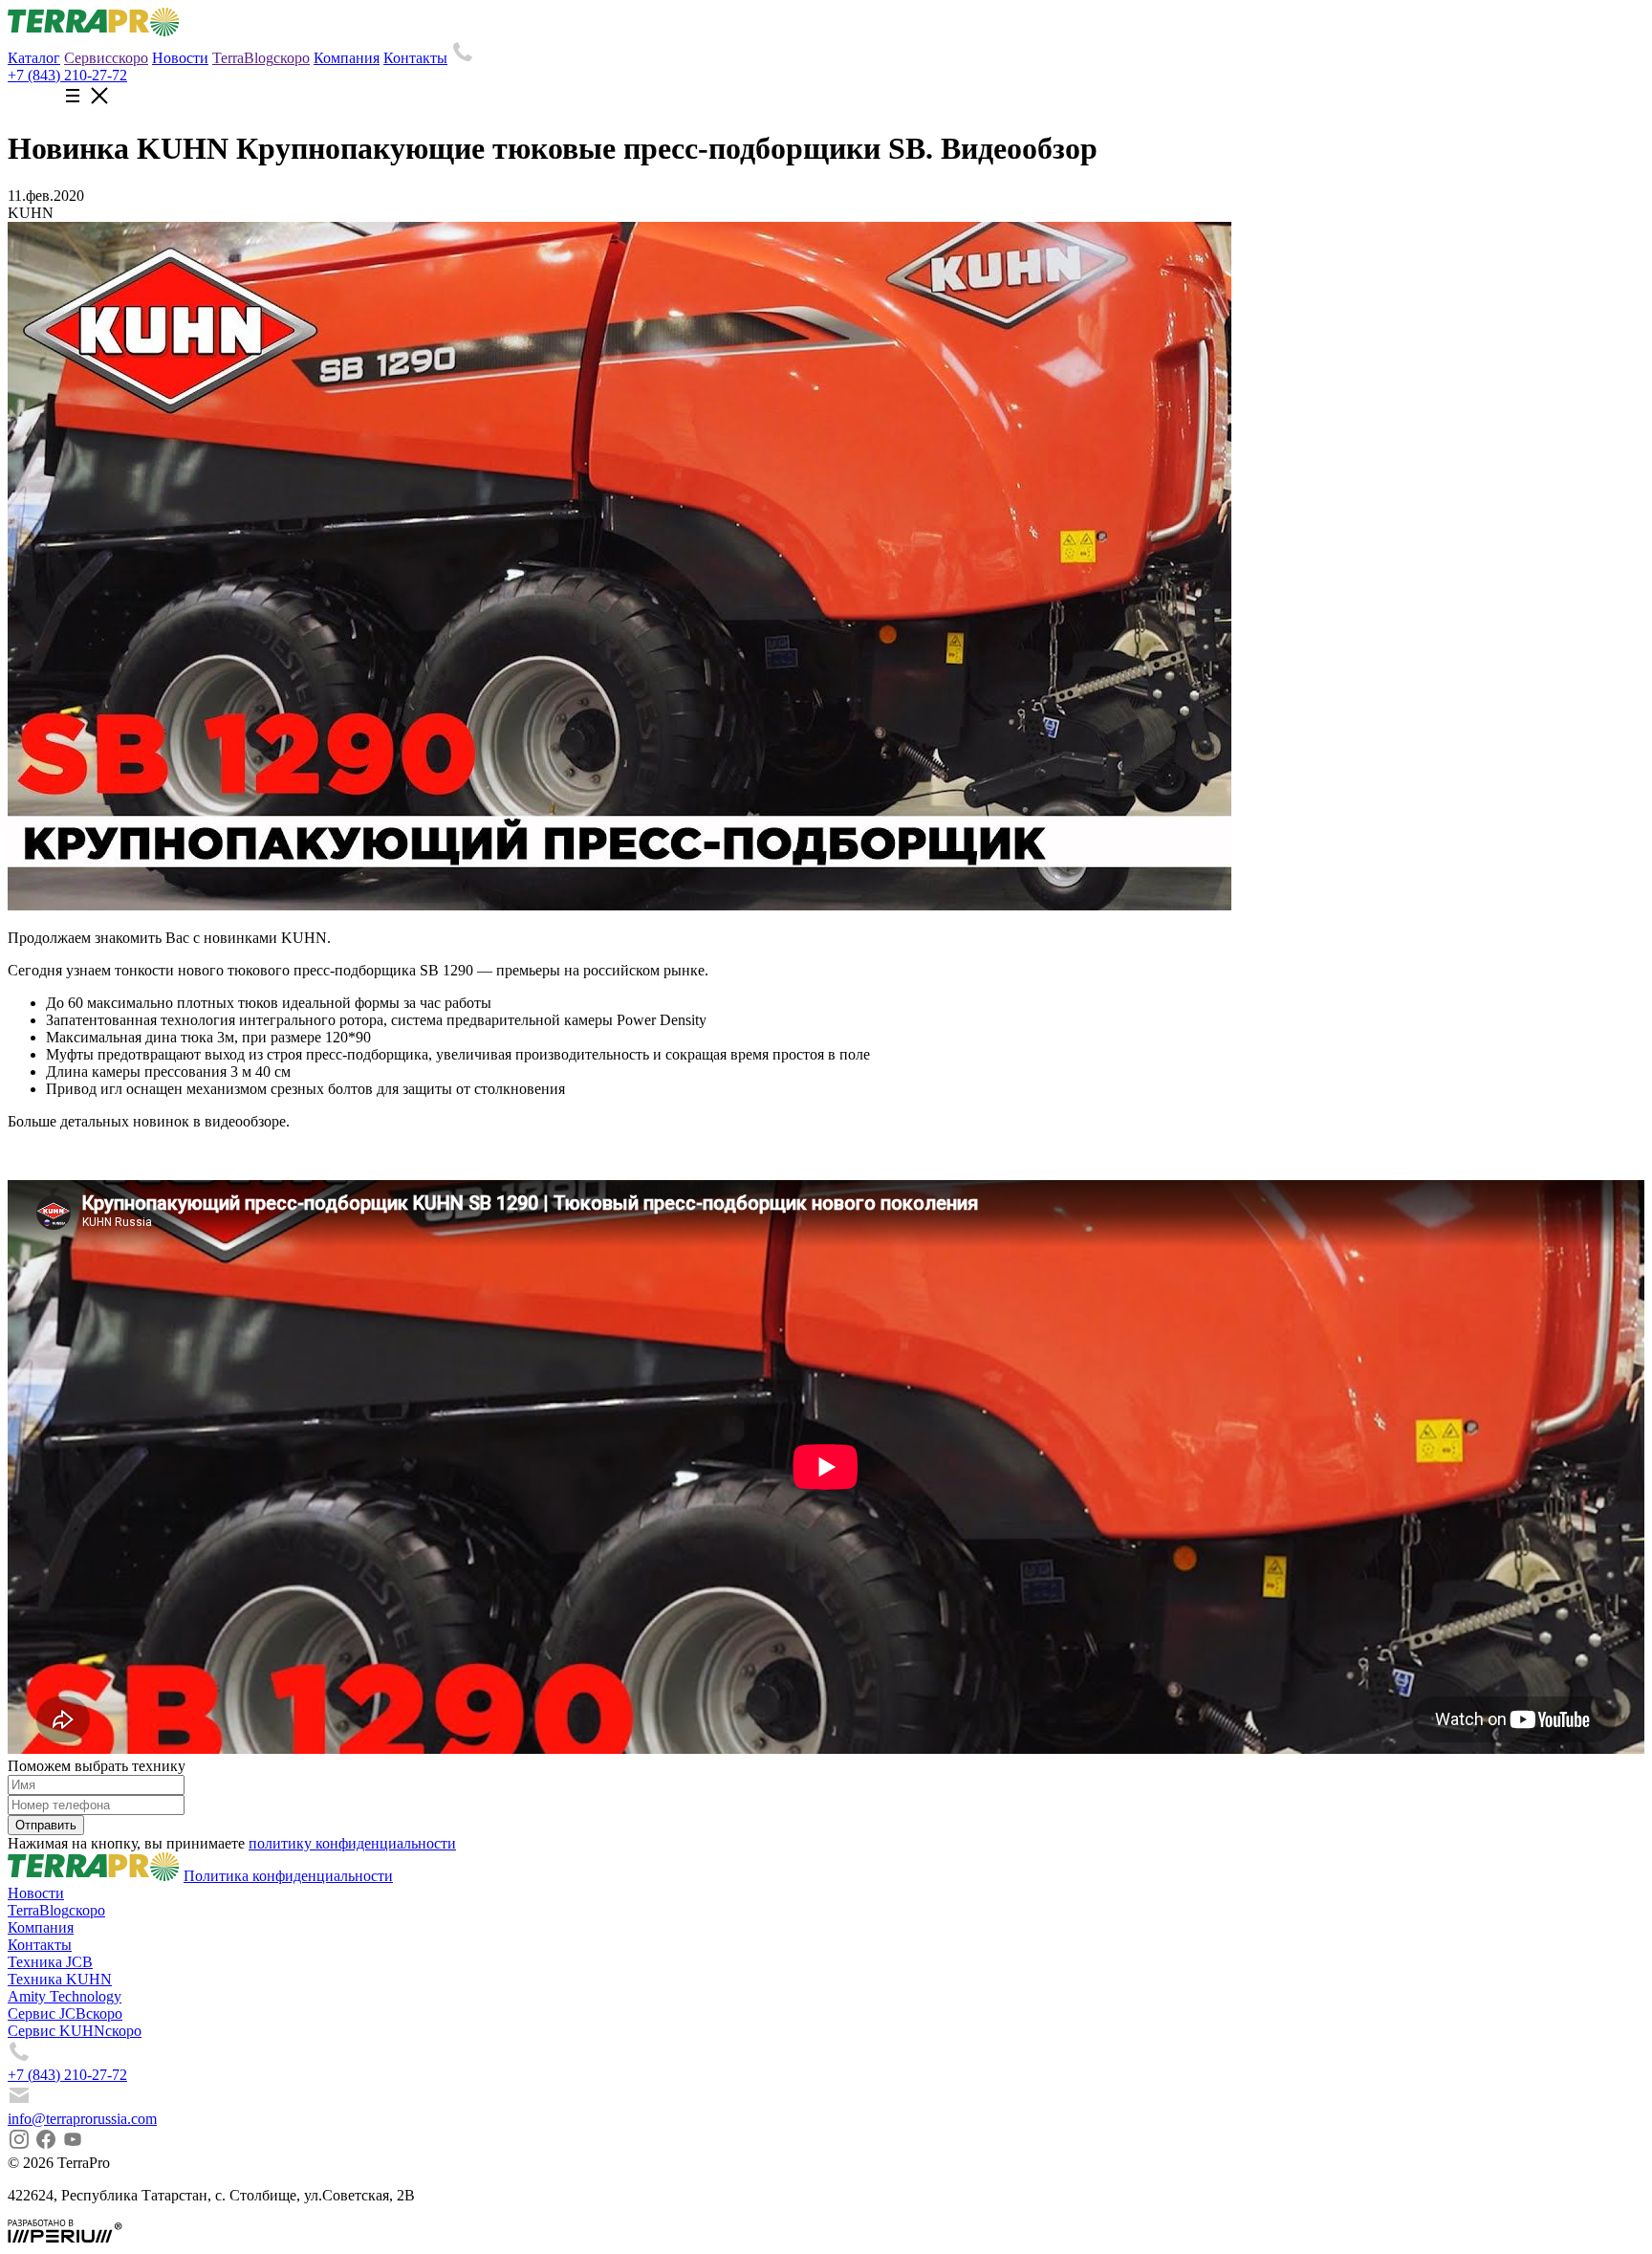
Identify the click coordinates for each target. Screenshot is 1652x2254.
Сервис (106, 58)
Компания (347, 58)
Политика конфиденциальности (288, 1876)
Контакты (415, 58)
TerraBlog (261, 58)
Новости (180, 58)
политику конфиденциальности (352, 1843)
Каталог (34, 58)
